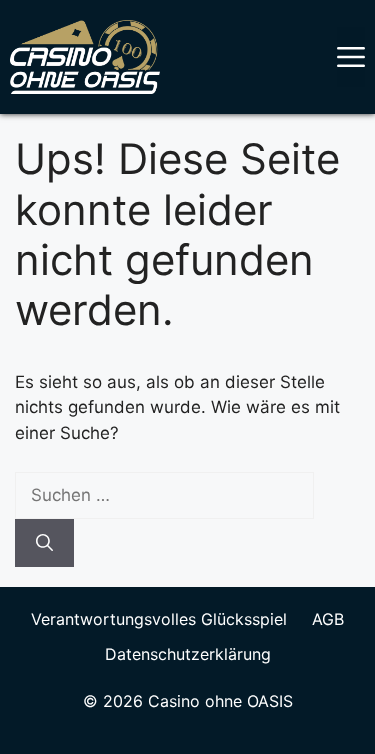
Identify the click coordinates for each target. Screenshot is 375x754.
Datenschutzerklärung (188, 654)
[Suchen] (44, 543)
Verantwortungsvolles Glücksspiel (159, 619)
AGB (328, 619)
